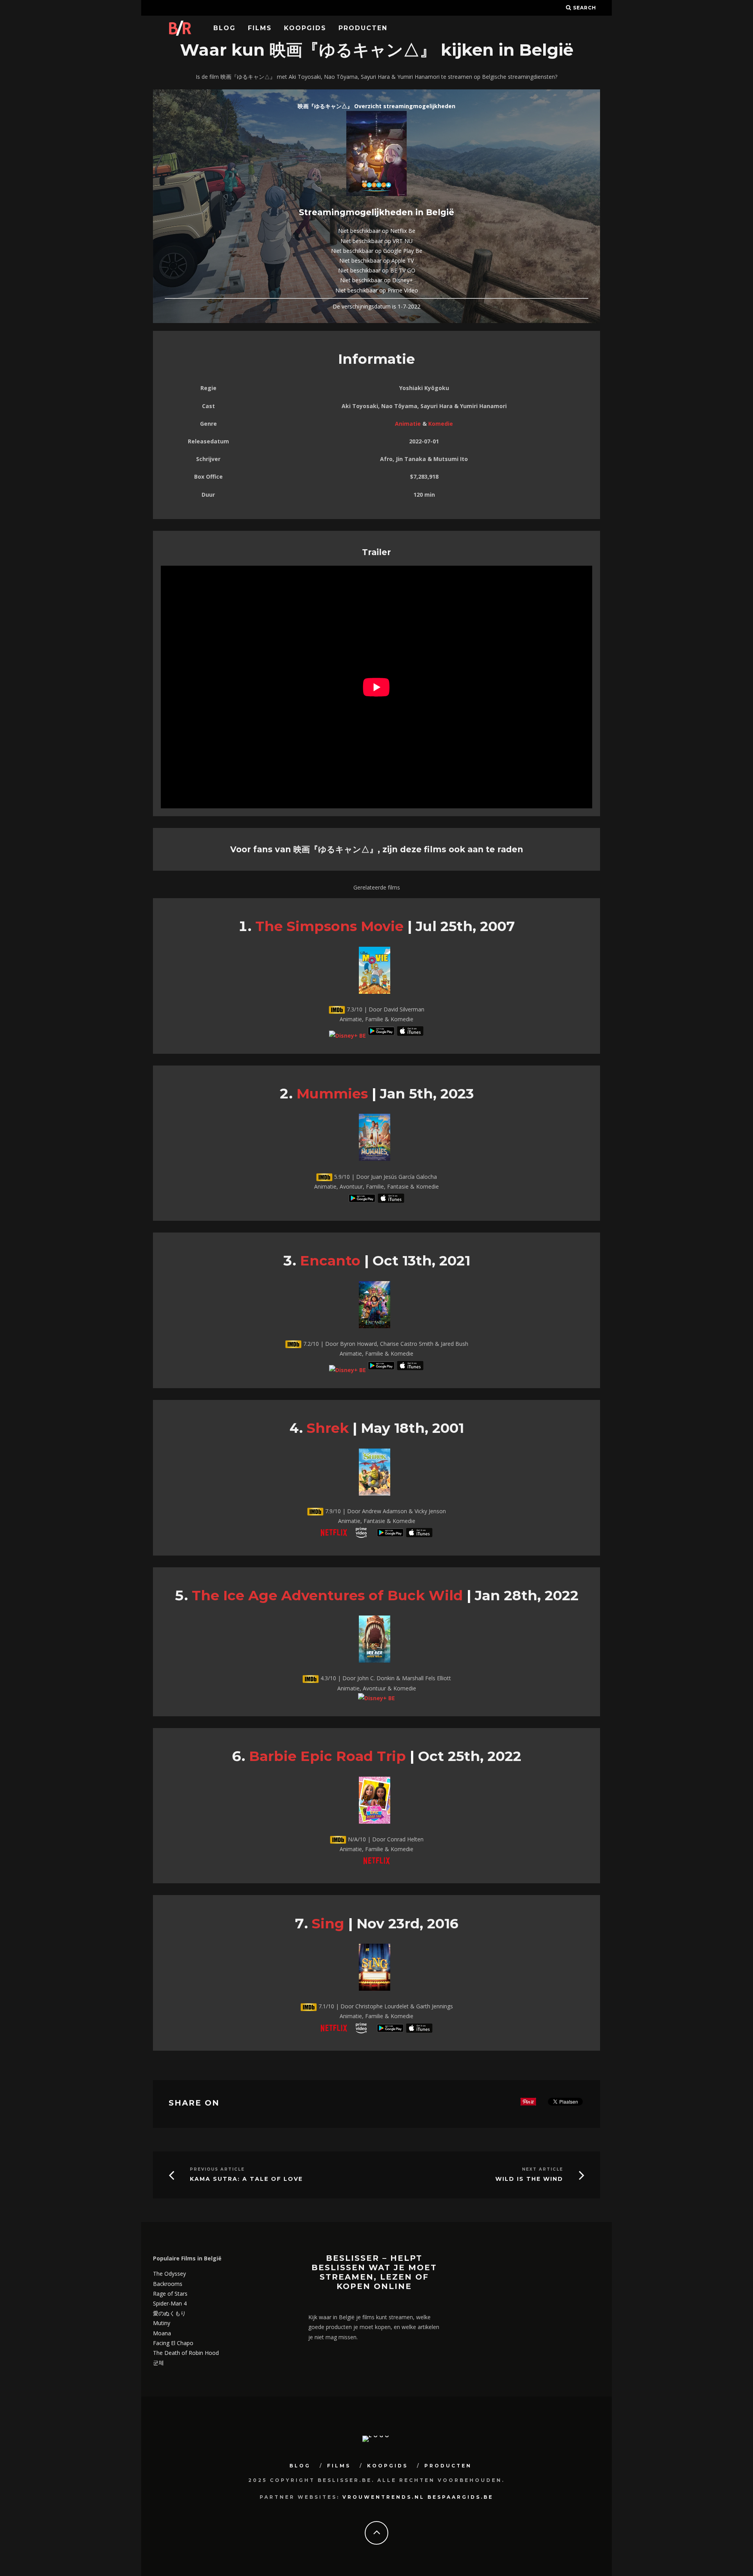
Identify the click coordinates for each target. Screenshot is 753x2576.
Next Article (543, 2169)
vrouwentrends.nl (384, 2497)
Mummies (332, 1094)
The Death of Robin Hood (186, 2353)
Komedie (441, 424)
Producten (363, 28)
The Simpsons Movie (329, 926)
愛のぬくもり (169, 2313)
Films (260, 28)
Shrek (328, 1428)
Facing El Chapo (173, 2343)
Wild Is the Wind (529, 2179)
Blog (225, 28)
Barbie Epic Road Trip (327, 1756)
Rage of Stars (170, 2294)
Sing (328, 1923)
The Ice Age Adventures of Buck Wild (327, 1595)
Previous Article (217, 2169)
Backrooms (168, 2284)
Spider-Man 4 (170, 2303)
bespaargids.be (460, 2497)
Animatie (408, 424)
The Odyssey (169, 2274)
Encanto (330, 1261)
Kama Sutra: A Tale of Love (246, 2179)
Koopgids (305, 28)
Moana (162, 2333)
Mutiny (162, 2323)
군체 (158, 2363)
